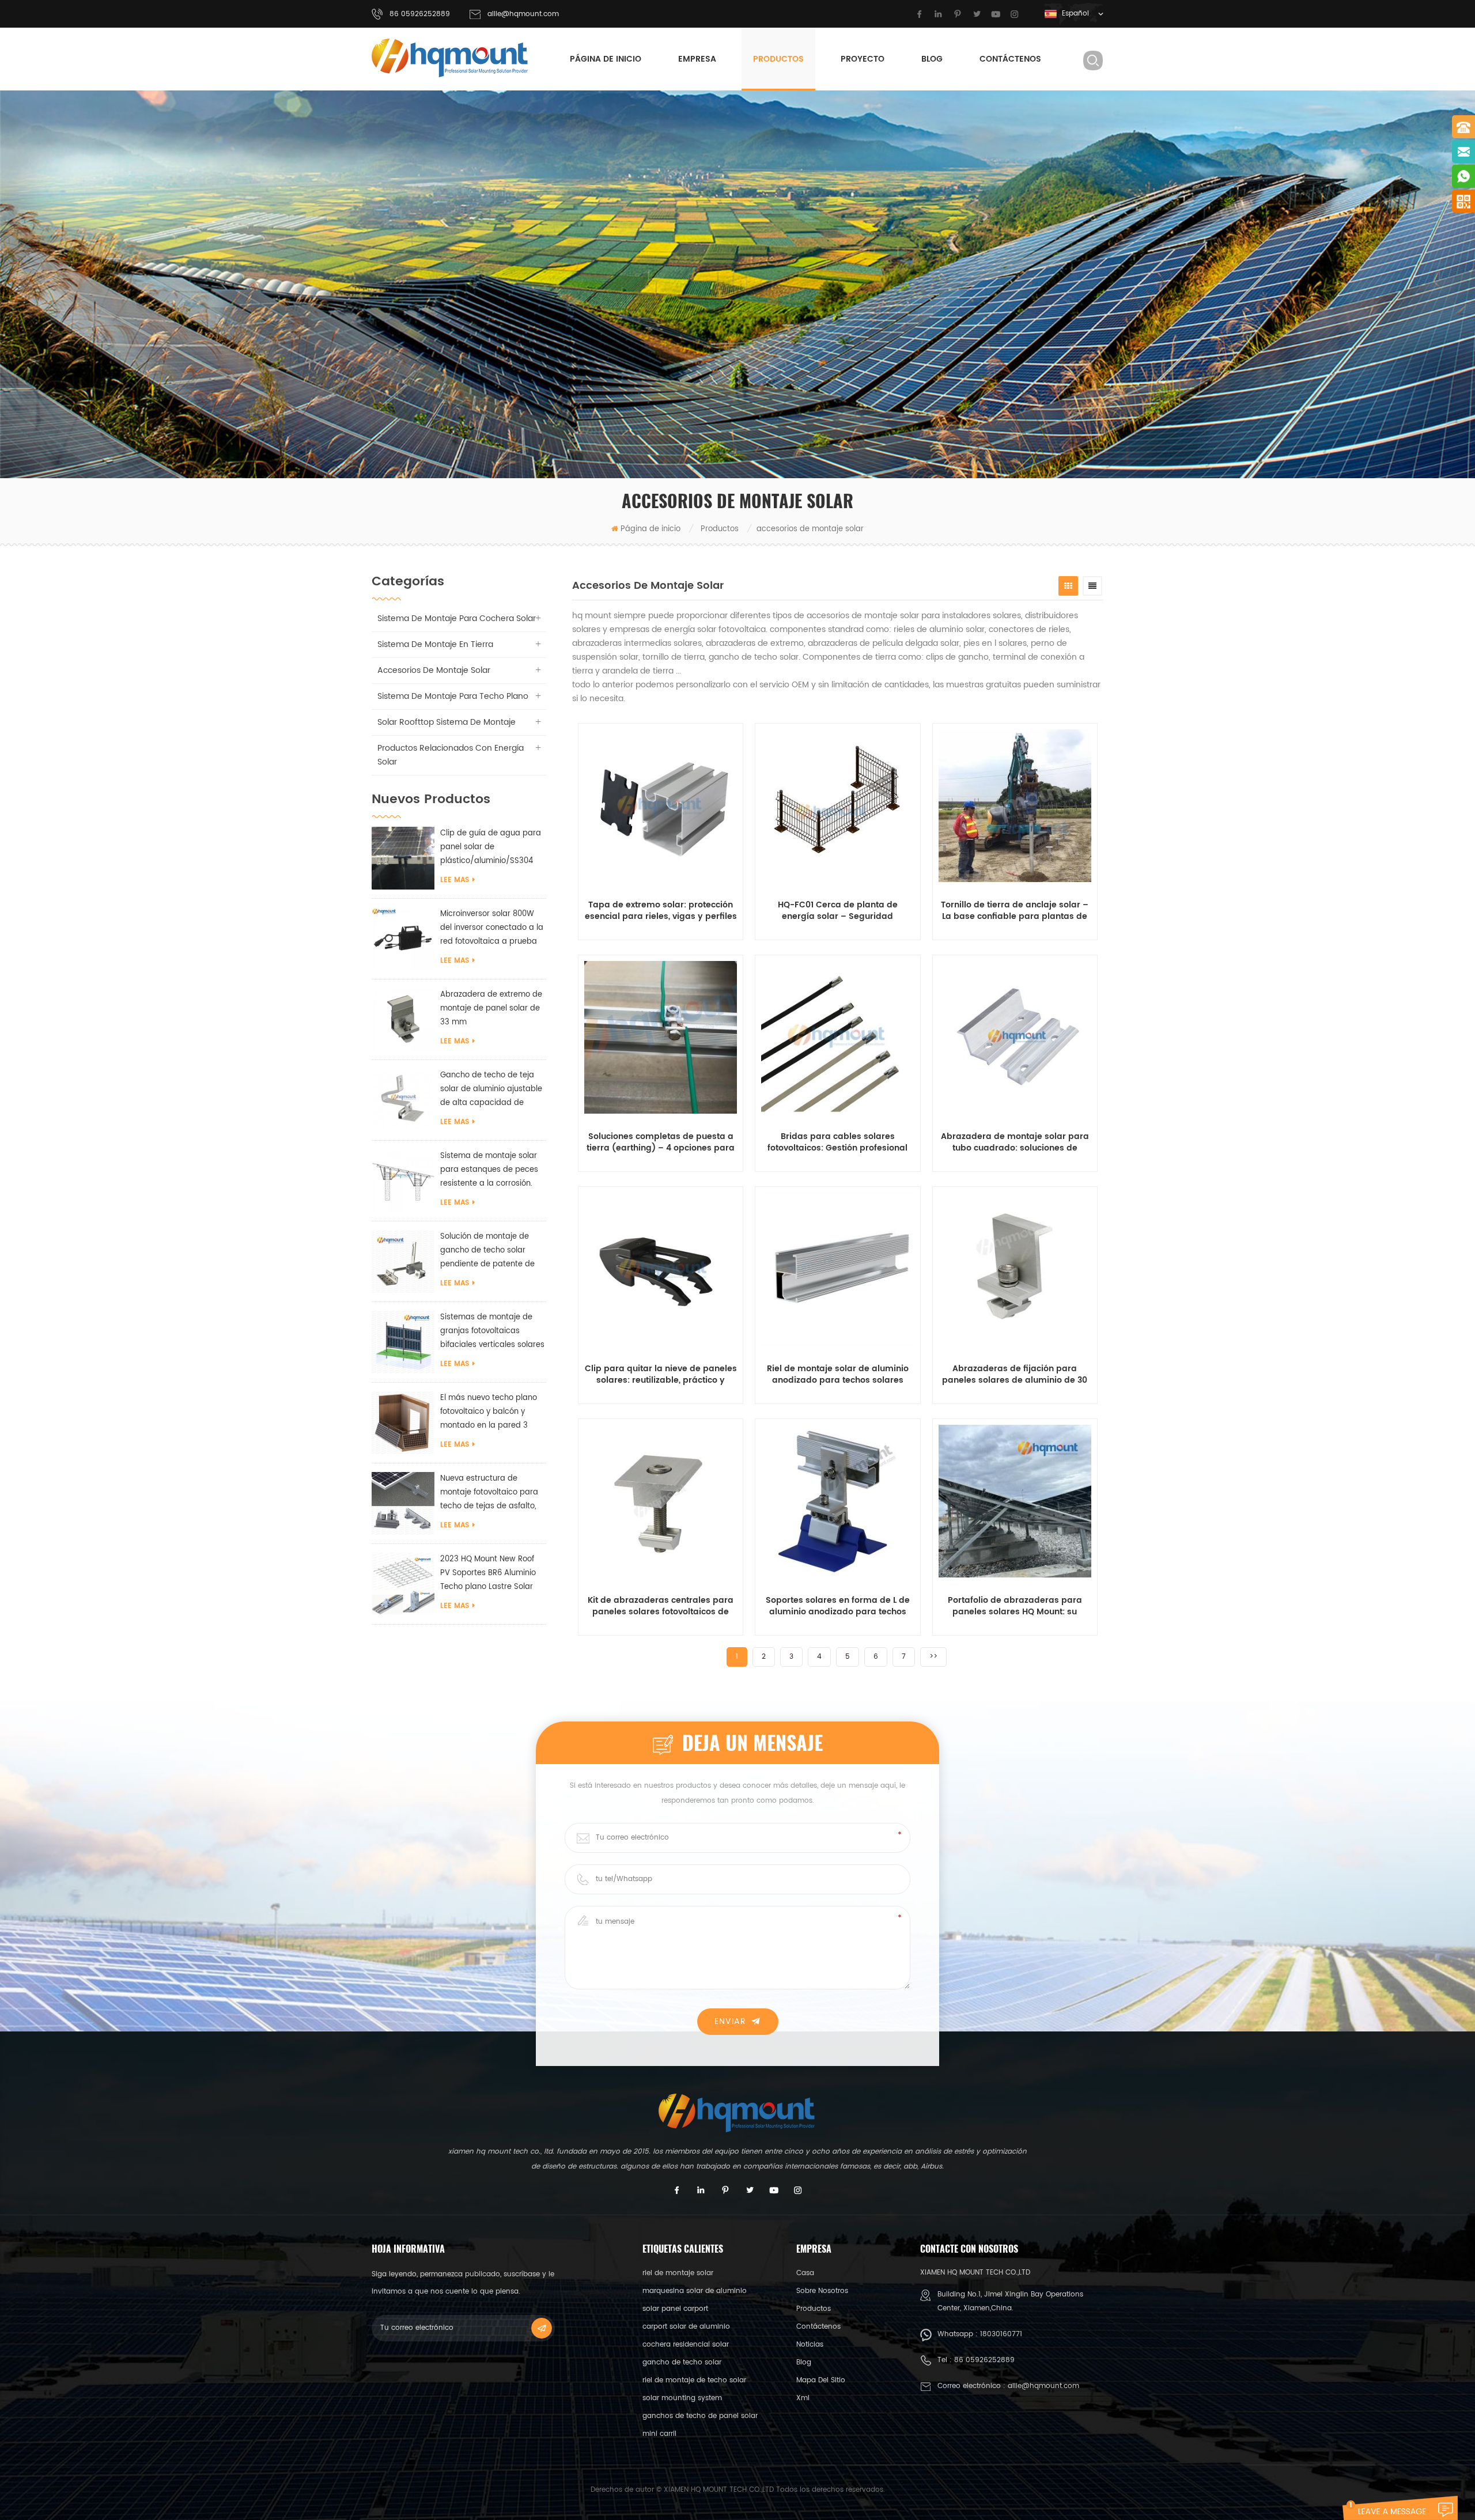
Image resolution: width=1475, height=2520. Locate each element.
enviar (730, 2021)
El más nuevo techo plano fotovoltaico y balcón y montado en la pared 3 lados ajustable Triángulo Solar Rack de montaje (489, 1412)
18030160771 (1001, 2334)
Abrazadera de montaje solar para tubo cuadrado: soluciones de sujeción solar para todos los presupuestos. (1015, 1142)
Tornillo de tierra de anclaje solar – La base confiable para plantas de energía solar (1015, 911)
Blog (932, 59)
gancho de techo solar (682, 2362)
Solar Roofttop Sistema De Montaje (447, 722)
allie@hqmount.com (523, 14)
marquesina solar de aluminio (695, 2291)
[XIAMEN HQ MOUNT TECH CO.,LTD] (451, 58)
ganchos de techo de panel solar (700, 2416)
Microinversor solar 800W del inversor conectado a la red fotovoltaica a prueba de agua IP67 (492, 928)
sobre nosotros (822, 2291)
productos (814, 2309)
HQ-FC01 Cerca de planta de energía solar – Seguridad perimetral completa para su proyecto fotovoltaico (837, 911)
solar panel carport (675, 2309)
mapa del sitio (821, 2380)
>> (933, 1657)
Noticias (810, 2345)
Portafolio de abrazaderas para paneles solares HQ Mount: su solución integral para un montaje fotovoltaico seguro (1015, 1606)
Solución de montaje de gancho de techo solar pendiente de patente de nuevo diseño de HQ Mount (490, 1251)
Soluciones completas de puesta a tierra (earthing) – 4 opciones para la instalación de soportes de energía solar (661, 1142)
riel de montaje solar (678, 2273)
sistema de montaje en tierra (435, 644)
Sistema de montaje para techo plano (453, 696)
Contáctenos (1010, 59)
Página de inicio (606, 59)
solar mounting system (682, 2398)
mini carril (659, 2434)
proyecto (863, 59)
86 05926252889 (984, 2360)
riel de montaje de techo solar (694, 2380)
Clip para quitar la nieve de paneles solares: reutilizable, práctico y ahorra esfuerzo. (661, 1375)
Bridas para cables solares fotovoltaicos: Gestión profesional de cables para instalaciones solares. (837, 1142)
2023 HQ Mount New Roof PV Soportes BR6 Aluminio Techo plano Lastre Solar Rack (488, 1574)
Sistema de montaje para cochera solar (457, 618)
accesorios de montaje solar (434, 670)
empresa (697, 59)
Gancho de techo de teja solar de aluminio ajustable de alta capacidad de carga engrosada (491, 1090)
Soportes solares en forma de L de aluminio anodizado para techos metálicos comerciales (838, 1606)
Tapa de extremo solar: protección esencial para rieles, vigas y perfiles (661, 911)
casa (805, 2273)
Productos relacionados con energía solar (451, 755)
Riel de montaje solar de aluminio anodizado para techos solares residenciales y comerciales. (838, 1375)
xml (803, 2398)
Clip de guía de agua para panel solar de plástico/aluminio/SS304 (491, 847)
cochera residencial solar (686, 2345)
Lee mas (455, 880)
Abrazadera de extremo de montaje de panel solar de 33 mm (491, 1009)
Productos (778, 59)
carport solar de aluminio (686, 2327)
